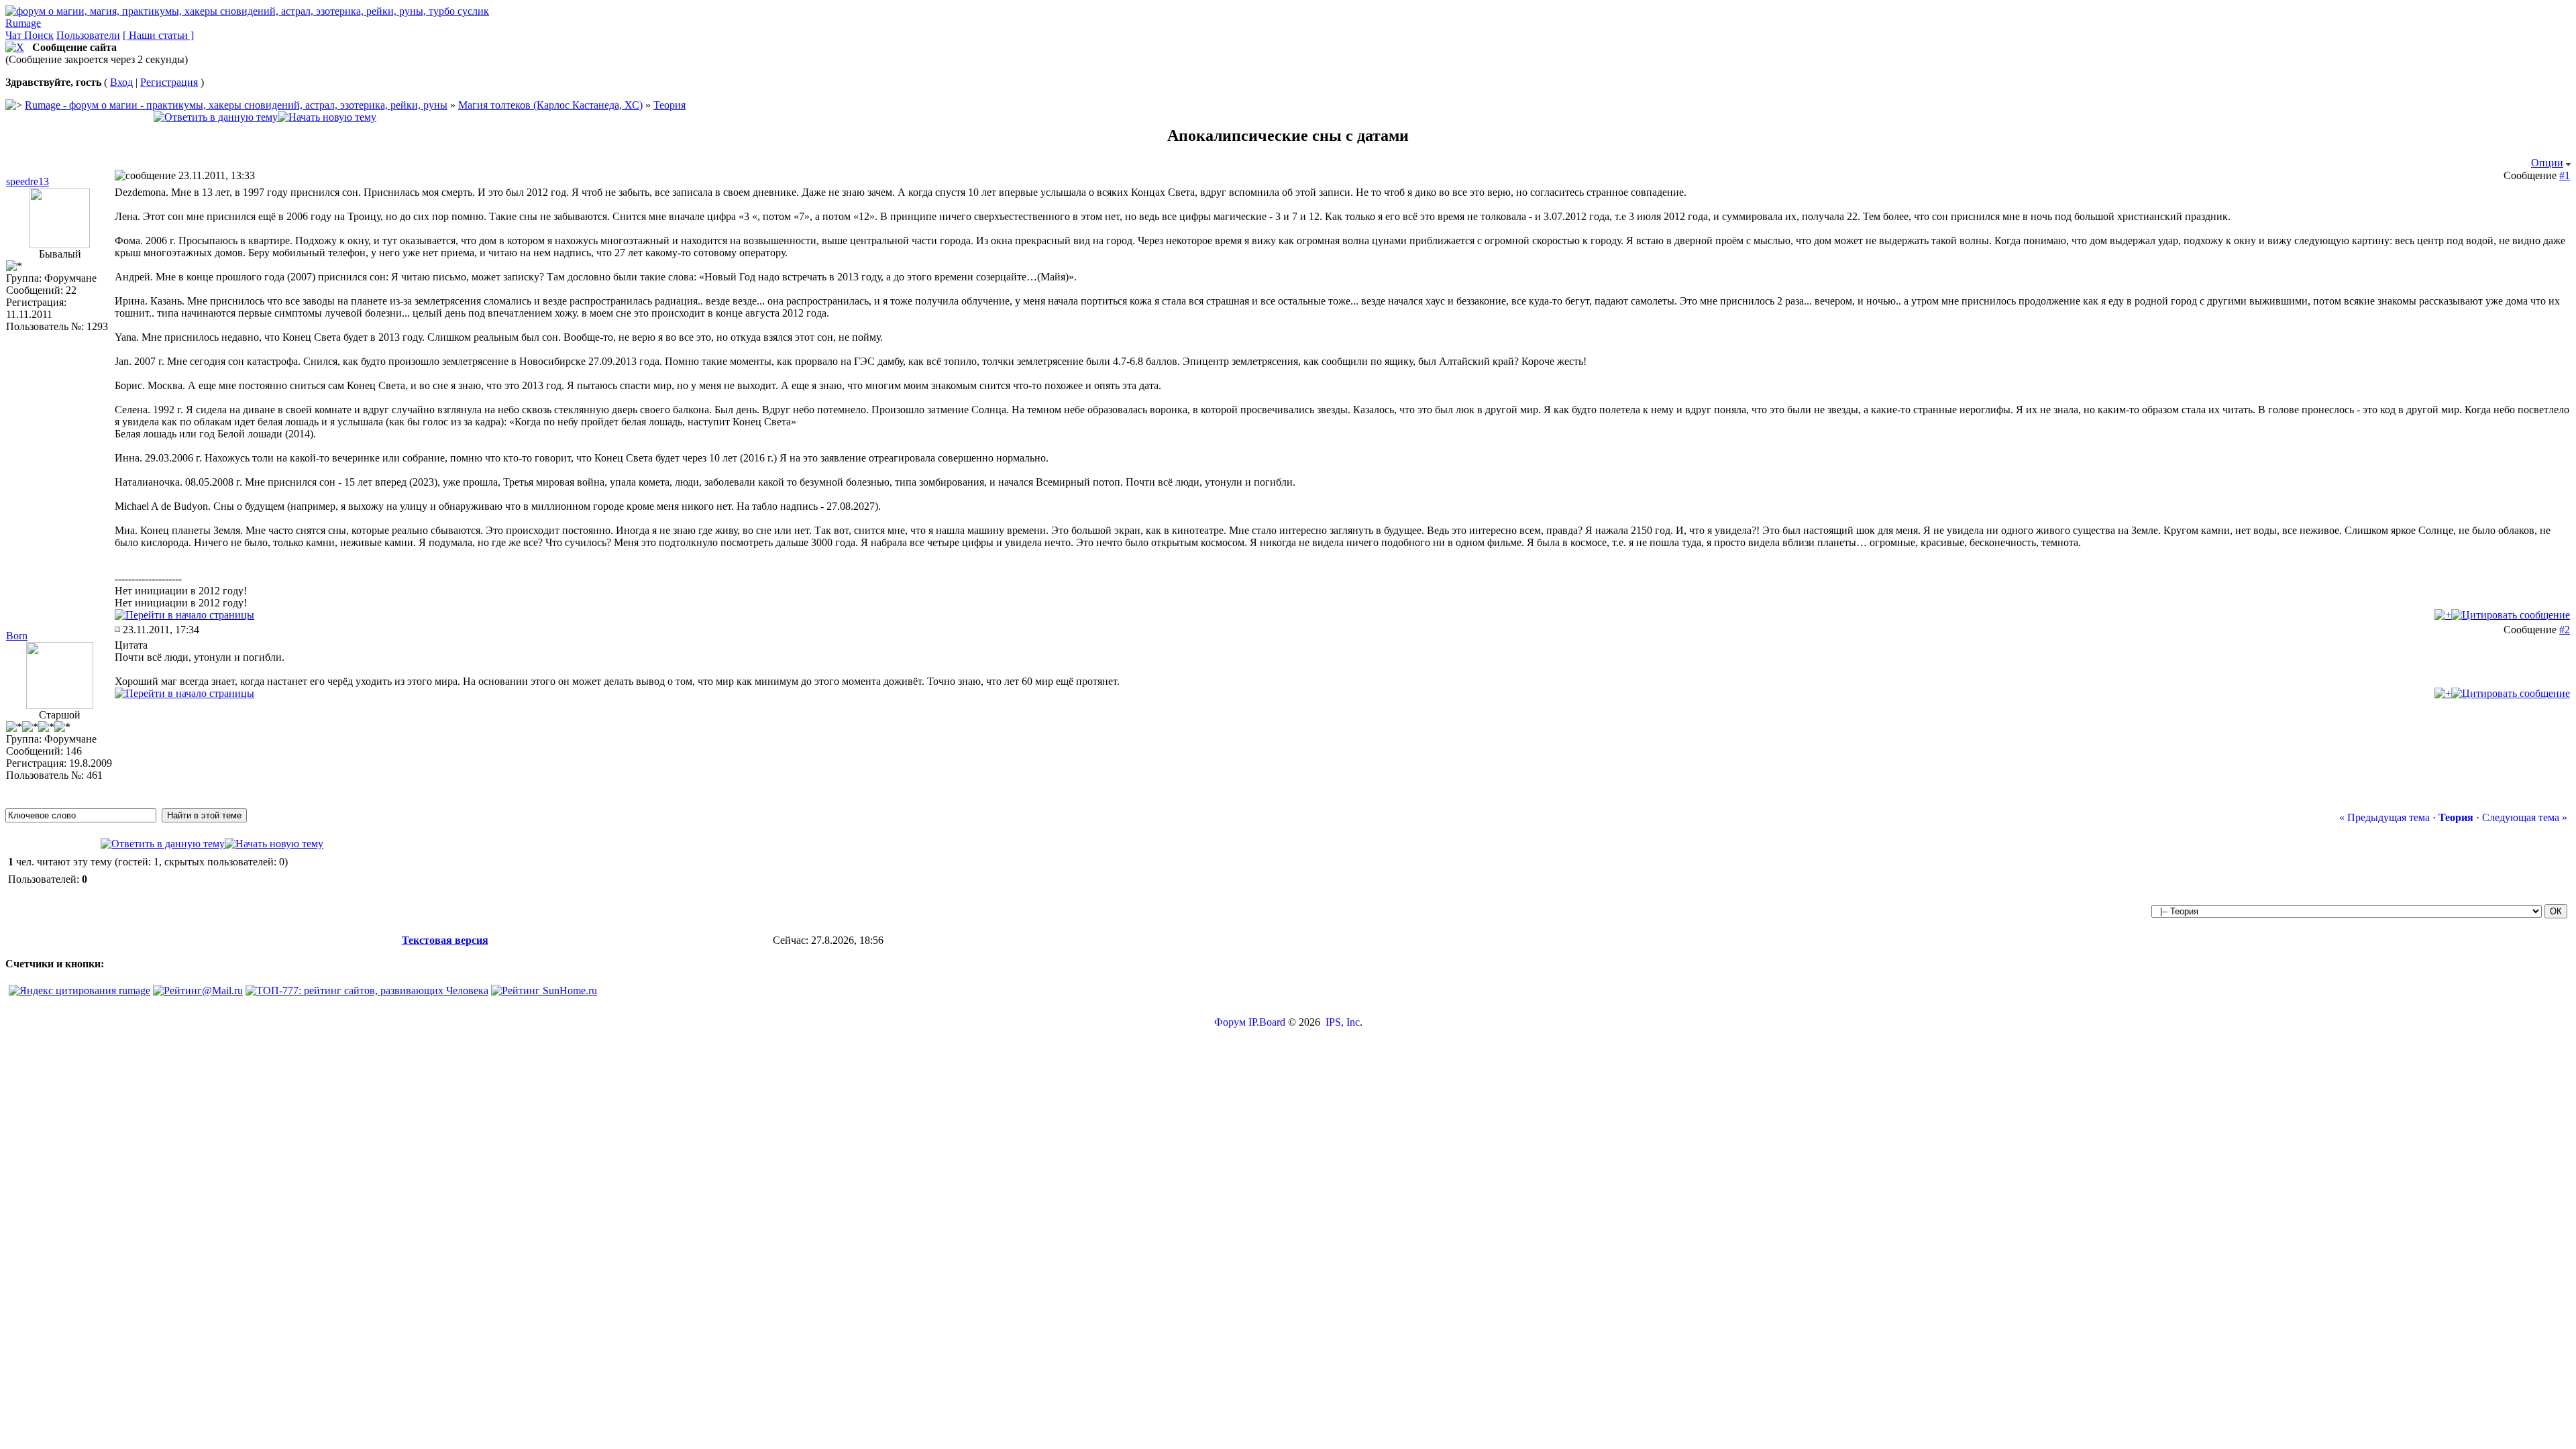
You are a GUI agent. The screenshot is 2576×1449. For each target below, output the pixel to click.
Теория (669, 105)
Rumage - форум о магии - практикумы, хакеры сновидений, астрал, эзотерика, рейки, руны (236, 105)
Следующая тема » (2525, 817)
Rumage (23, 23)
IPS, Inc (1343, 1022)
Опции (2547, 163)
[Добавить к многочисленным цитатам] (2443, 615)
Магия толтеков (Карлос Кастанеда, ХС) (550, 105)
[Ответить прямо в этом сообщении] (2511, 615)
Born (17, 636)
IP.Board (1267, 1022)
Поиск (39, 35)
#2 (2565, 630)
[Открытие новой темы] (327, 117)
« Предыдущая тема (2384, 817)
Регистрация (169, 82)
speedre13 (28, 181)
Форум (1230, 1022)
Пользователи (88, 35)
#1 (2565, 175)
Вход (121, 82)
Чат (15, 35)
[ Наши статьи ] (158, 35)
